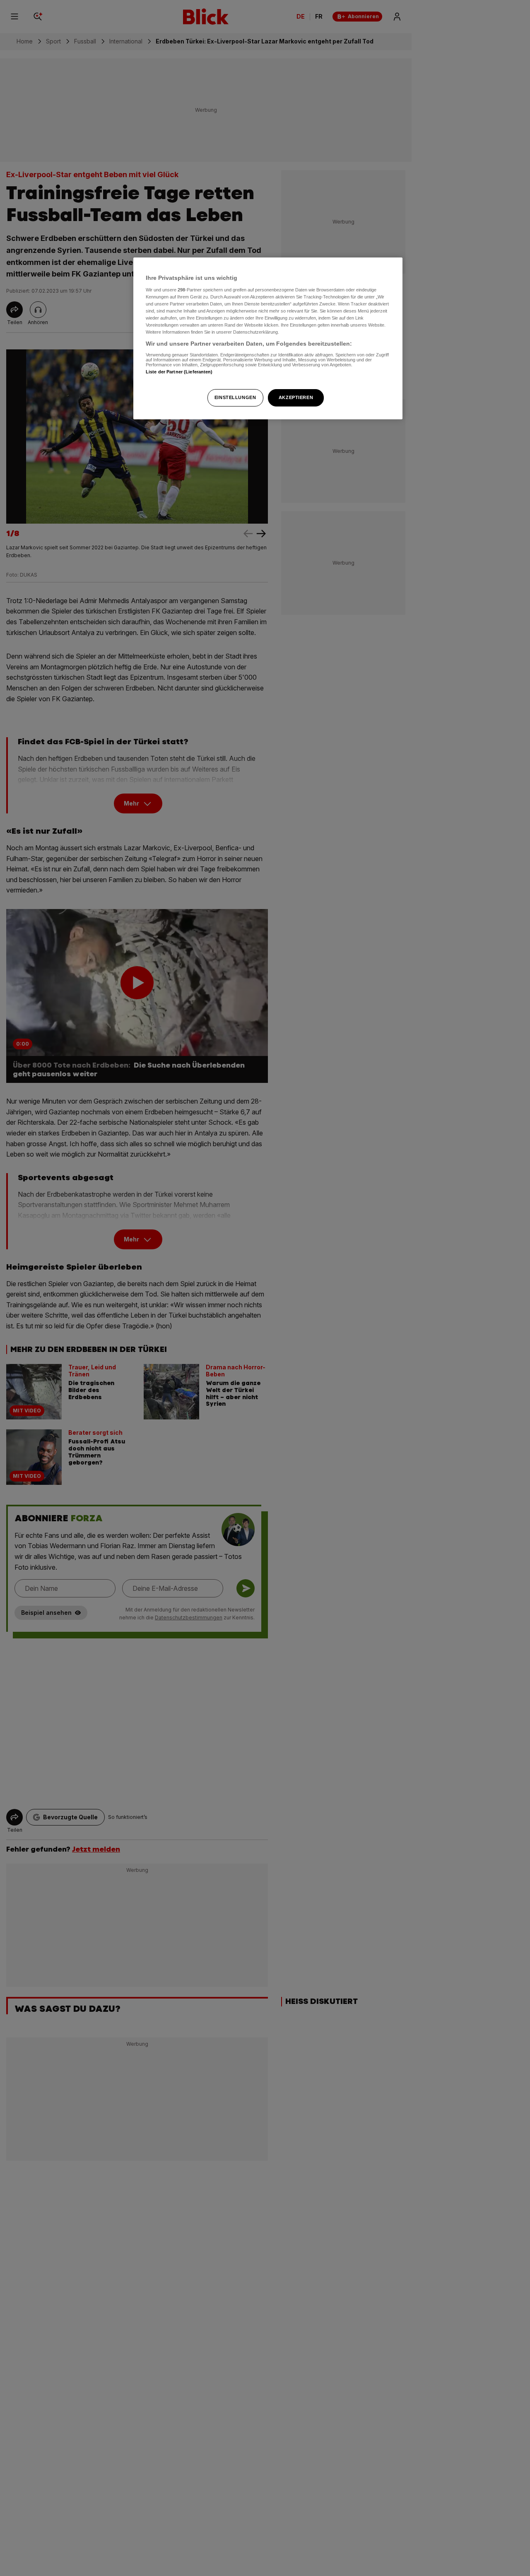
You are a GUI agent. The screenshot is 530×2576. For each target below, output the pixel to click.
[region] (268, 338)
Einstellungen (235, 397)
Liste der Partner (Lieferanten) (179, 372)
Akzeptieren (296, 397)
